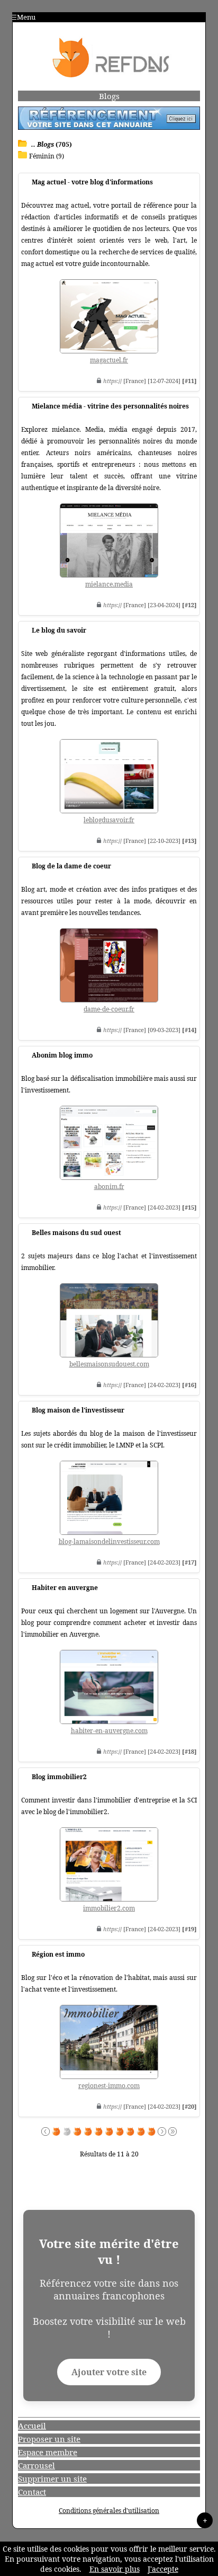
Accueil (32, 2426)
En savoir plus (115, 2569)
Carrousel (37, 2465)
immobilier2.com (109, 1908)
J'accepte (163, 2569)
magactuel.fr (109, 360)
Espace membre (48, 2452)
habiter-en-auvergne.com (109, 1731)
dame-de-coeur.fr (109, 1009)
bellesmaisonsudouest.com (109, 1364)
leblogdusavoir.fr (109, 820)
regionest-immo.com (109, 2086)
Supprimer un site (52, 2479)
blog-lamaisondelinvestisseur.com (109, 1542)
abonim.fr (109, 1187)
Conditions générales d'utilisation (109, 2511)
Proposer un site (49, 2439)
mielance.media (109, 584)
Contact (32, 2492)
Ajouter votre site (109, 2372)
